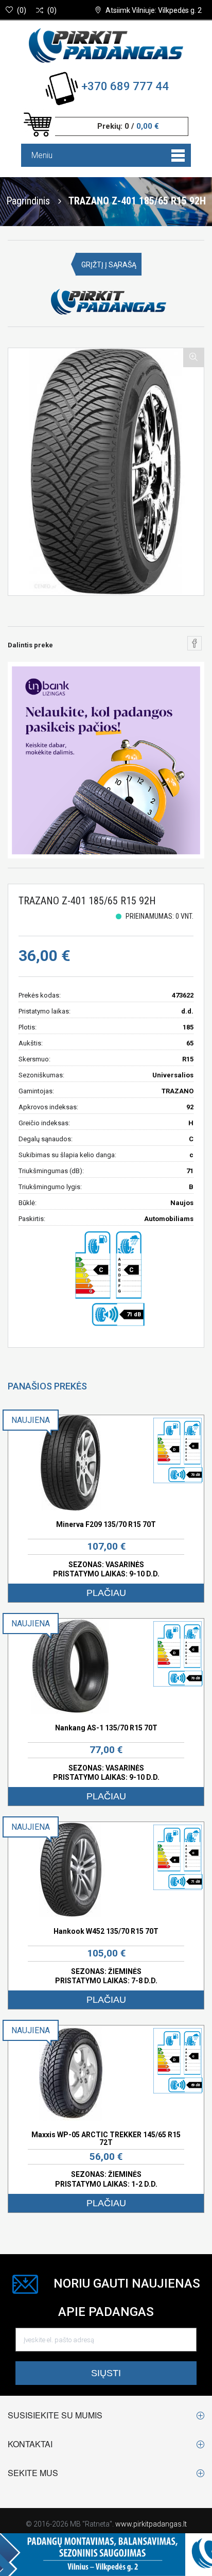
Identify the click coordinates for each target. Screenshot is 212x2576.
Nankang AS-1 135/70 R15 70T (106, 1728)
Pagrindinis (28, 200)
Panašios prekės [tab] (47, 1386)
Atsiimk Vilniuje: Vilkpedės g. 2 (154, 10)
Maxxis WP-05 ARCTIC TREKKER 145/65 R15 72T (106, 2139)
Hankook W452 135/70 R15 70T (106, 1931)
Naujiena (31, 1420)
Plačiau (106, 1593)
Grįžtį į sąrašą (109, 265)
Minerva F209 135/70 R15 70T (106, 1524)
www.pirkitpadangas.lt (151, 2524)
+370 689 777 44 (125, 86)
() (22, 10)
